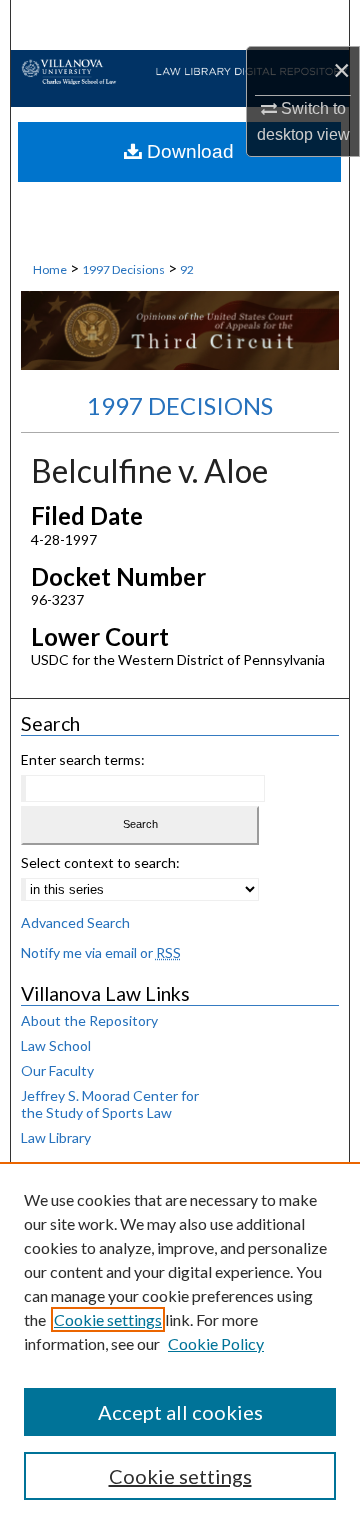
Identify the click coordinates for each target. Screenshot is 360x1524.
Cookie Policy (216, 1343)
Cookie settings (108, 1319)
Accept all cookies (180, 1412)
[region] (180, 1343)
